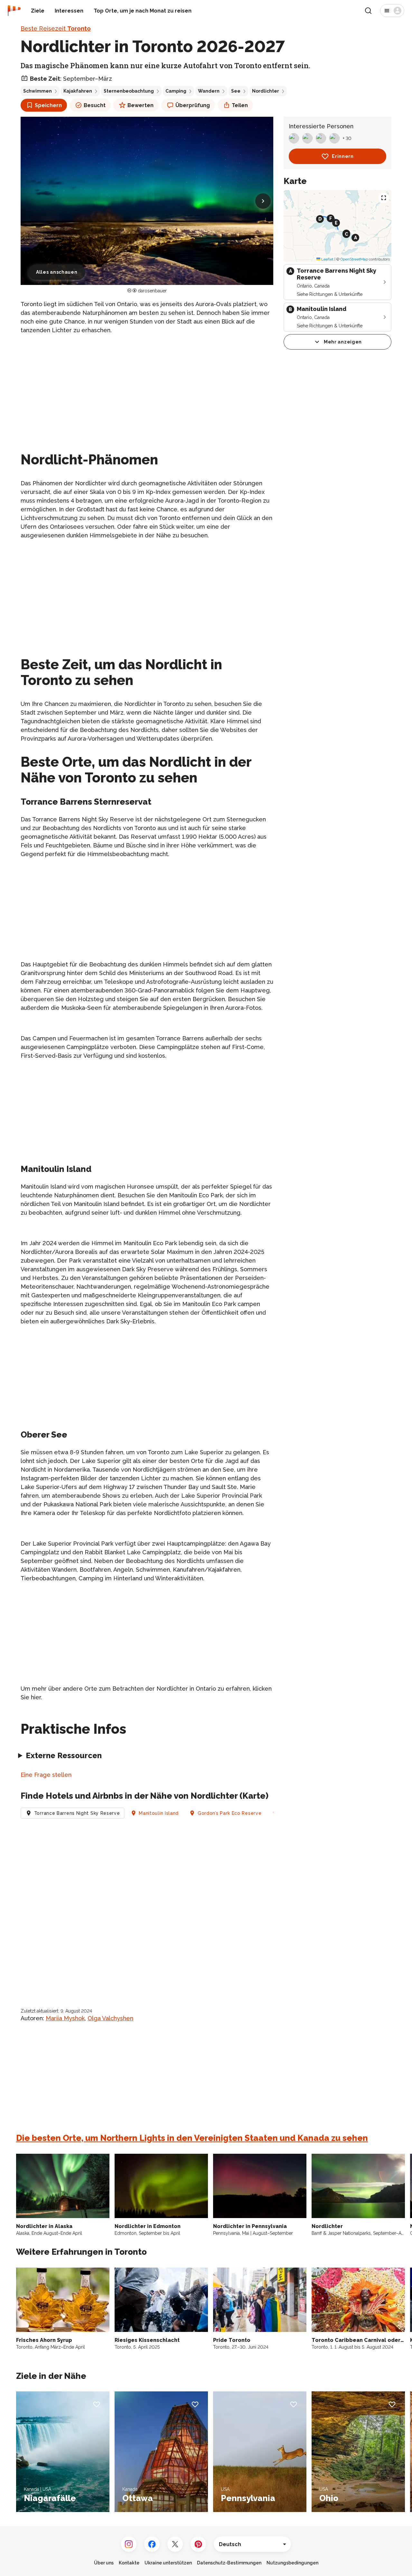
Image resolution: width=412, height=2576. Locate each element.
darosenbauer (152, 291)
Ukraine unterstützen (168, 2563)
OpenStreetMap (354, 259)
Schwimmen (37, 91)
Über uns (104, 2563)
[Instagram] (129, 2544)
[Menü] (392, 11)
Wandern (209, 91)
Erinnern (343, 156)
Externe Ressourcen (64, 1755)
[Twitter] (175, 2544)
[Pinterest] (198, 2544)
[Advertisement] (147, 385)
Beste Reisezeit (56, 28)
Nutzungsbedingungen (292, 2563)
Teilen (240, 105)
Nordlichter (266, 91)
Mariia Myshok (65, 2018)
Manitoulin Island (159, 1813)
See (236, 91)
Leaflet (327, 259)
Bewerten (140, 105)
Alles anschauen (57, 272)
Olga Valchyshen (110, 2018)
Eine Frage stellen (46, 1775)
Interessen (69, 11)
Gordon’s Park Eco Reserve (230, 1813)
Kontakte (129, 2563)
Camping (176, 91)
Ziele (38, 11)
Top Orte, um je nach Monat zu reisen (143, 11)
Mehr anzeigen (343, 342)
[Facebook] (152, 2544)
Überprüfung (193, 105)
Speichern (48, 105)
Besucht (95, 105)
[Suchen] (368, 11)
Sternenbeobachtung (129, 91)
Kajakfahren (78, 91)
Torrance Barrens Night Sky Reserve (77, 1813)
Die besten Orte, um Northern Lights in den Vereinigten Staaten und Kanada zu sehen (192, 2138)
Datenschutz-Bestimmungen (229, 2563)
